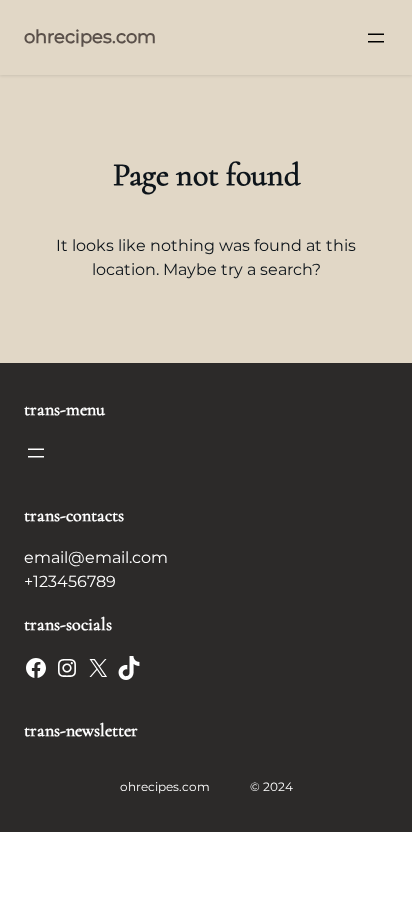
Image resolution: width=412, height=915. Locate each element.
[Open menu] (376, 38)
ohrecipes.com (90, 37)
